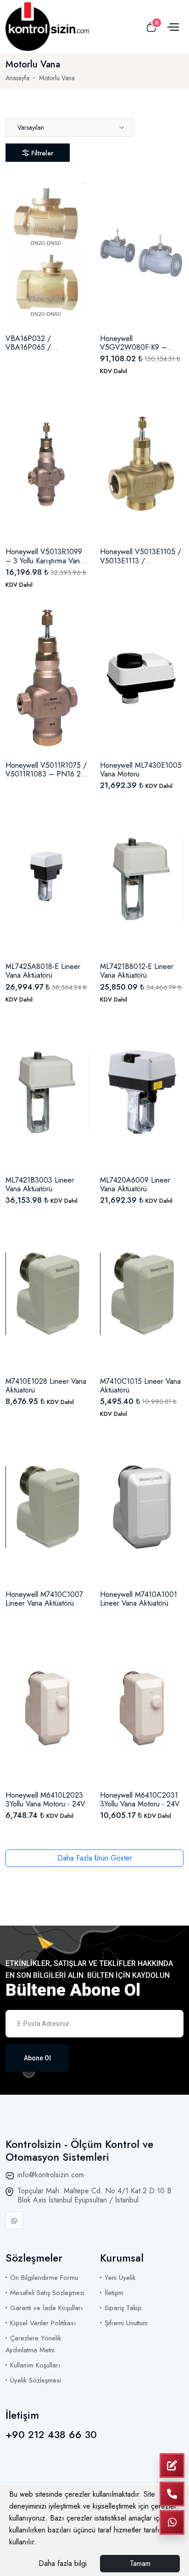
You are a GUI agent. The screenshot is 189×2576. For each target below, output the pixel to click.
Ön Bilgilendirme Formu (44, 2278)
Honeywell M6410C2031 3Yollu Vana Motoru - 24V (140, 1800)
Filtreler (42, 153)
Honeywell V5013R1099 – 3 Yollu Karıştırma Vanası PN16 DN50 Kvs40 (47, 556)
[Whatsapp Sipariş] (172, 2522)
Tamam (140, 2563)
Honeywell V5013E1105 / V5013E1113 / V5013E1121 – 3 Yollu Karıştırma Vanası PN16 (141, 556)
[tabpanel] (94, 1011)
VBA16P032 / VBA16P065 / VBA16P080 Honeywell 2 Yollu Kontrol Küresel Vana (46, 343)
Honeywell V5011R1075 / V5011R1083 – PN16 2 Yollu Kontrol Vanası (46, 770)
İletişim (114, 2293)
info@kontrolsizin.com (51, 2175)
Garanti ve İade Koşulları (46, 2308)
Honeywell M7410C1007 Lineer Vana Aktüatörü (44, 1599)
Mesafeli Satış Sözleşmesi (47, 2293)
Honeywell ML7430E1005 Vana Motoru (141, 770)
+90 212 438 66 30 (51, 2434)
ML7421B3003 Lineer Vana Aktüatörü (40, 1184)
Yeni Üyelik (120, 2278)
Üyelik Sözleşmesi (36, 2380)
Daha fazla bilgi (63, 2563)
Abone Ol (37, 2058)
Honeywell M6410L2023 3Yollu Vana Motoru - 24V (45, 1800)
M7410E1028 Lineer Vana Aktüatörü (46, 1386)
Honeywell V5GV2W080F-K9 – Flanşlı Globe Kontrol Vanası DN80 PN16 (133, 343)
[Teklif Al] (172, 2466)
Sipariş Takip (123, 2308)
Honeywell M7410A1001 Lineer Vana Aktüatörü (139, 1599)
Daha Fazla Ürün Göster (95, 1858)
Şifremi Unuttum (126, 2323)
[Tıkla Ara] (172, 2494)
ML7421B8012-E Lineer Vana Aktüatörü (137, 971)
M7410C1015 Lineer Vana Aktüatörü (140, 1386)
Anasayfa (17, 78)
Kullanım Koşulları (35, 2365)
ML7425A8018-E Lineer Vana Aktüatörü (43, 971)
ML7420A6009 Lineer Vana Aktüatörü (135, 1184)
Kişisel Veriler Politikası (43, 2323)
